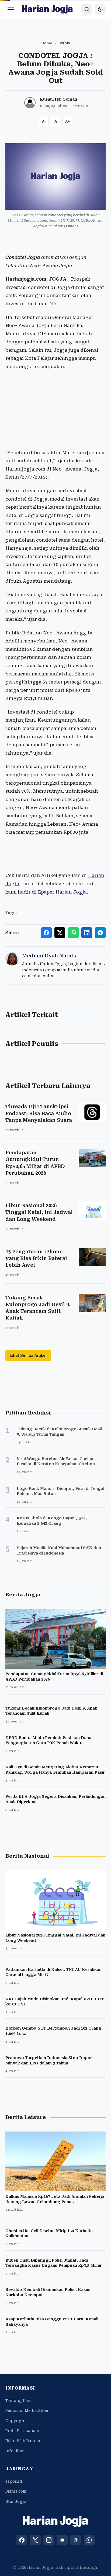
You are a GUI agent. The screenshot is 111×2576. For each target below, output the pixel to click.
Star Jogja (16, 2501)
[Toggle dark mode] (100, 9)
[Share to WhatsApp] (73, 933)
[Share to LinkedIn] (87, 933)
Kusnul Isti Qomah (58, 99)
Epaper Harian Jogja (62, 892)
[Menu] (11, 9)
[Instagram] (49, 2540)
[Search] (87, 9)
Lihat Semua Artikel (28, 1355)
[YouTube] (62, 2540)
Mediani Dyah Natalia (50, 956)
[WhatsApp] (89, 2540)
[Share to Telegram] (100, 933)
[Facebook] (22, 2540)
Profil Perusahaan (23, 2431)
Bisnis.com (16, 2491)
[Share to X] (60, 933)
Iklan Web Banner (23, 2441)
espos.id (14, 2481)
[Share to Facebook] (46, 933)
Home (47, 43)
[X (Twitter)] (35, 2540)
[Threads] (76, 2540)
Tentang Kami (19, 2401)
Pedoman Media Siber (27, 2410)
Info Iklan (15, 2451)
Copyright (16, 2421)
